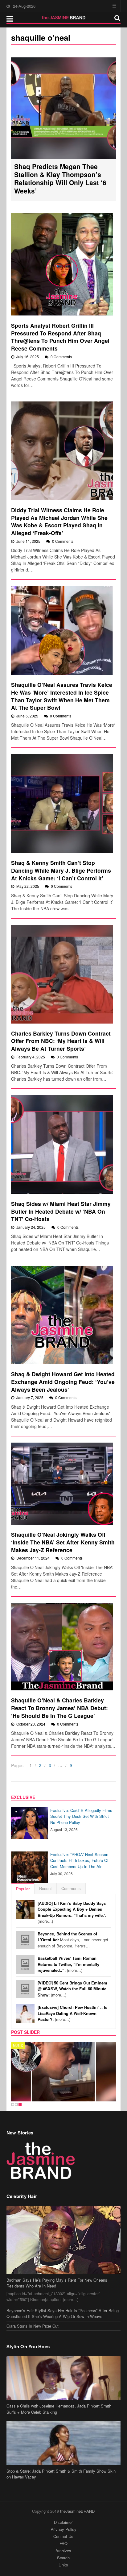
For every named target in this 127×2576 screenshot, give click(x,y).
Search (63, 2558)
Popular (23, 1889)
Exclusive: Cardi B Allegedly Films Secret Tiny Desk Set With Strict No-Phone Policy (81, 1816)
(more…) (72, 1912)
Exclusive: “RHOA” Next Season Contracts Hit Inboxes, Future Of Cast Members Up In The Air (79, 1860)
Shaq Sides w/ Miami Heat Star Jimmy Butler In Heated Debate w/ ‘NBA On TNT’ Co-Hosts (61, 1211)
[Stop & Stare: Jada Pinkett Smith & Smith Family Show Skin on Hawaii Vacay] (64, 2443)
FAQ (63, 2543)
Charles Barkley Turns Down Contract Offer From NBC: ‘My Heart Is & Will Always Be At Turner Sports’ (61, 1041)
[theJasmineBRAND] (64, 18)
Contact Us (63, 2536)
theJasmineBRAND (77, 2511)
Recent (45, 1888)
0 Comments (61, 357)
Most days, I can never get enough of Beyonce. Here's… (73, 1940)
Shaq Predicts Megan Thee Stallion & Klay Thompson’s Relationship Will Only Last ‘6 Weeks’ (60, 179)
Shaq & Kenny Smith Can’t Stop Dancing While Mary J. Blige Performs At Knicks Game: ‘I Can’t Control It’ (61, 870)
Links (63, 2565)
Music (18, 2046)
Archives (63, 2551)
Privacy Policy (63, 2529)
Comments (71, 1888)
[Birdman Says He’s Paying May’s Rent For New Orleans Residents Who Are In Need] (64, 2240)
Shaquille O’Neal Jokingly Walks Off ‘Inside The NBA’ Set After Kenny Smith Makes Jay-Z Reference (63, 1542)
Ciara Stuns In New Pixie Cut (33, 2326)
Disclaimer (63, 2522)
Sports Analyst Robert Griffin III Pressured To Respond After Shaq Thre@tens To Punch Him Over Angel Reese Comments (60, 337)
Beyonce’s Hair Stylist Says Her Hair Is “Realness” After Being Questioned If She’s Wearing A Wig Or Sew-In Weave (63, 2314)
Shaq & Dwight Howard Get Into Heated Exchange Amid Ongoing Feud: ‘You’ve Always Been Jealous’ (63, 1381)
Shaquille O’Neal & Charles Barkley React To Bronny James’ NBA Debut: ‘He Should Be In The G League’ (59, 1708)
